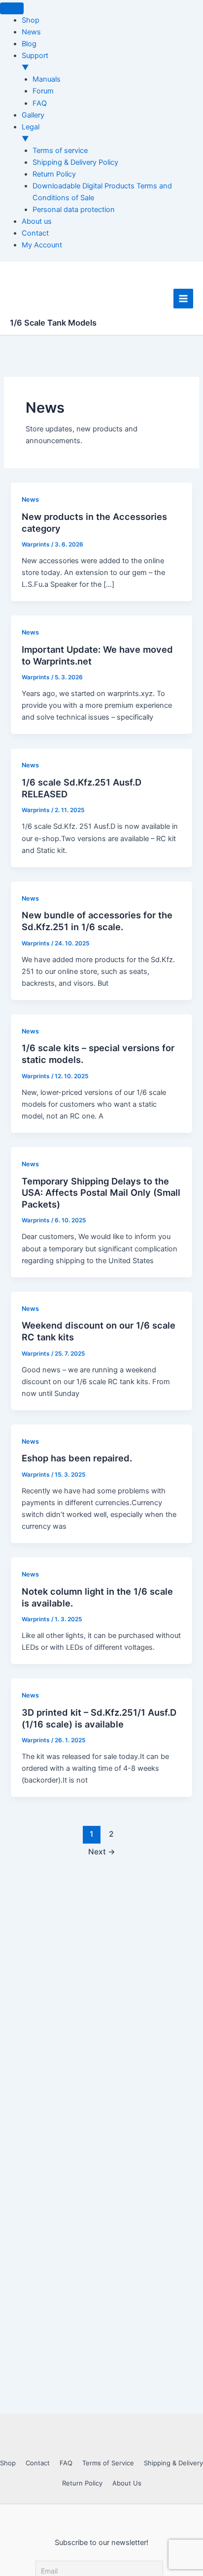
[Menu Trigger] (12, 8)
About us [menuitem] (37, 221)
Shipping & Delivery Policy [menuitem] (75, 162)
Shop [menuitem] (31, 20)
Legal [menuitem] (31, 133)
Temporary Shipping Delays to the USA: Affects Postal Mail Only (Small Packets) (101, 1193)
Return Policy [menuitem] (54, 174)
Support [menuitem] (35, 61)
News (30, 500)
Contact (38, 2463)
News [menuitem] (31, 32)
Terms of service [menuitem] (60, 151)
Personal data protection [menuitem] (74, 210)
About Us (127, 2483)
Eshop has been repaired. (77, 1458)
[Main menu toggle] (183, 299)
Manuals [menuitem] (47, 79)
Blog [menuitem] (29, 44)
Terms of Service (108, 2463)
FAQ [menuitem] (40, 103)
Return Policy (82, 2483)
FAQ (66, 2463)
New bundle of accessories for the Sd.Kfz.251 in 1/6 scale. (97, 921)
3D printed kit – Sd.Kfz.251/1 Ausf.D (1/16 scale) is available (99, 1718)
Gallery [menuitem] (33, 115)
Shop (8, 2463)
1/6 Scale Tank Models (53, 323)
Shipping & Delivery (173, 2463)
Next (102, 1852)
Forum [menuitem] (43, 91)
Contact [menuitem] (35, 233)
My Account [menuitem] (42, 245)
